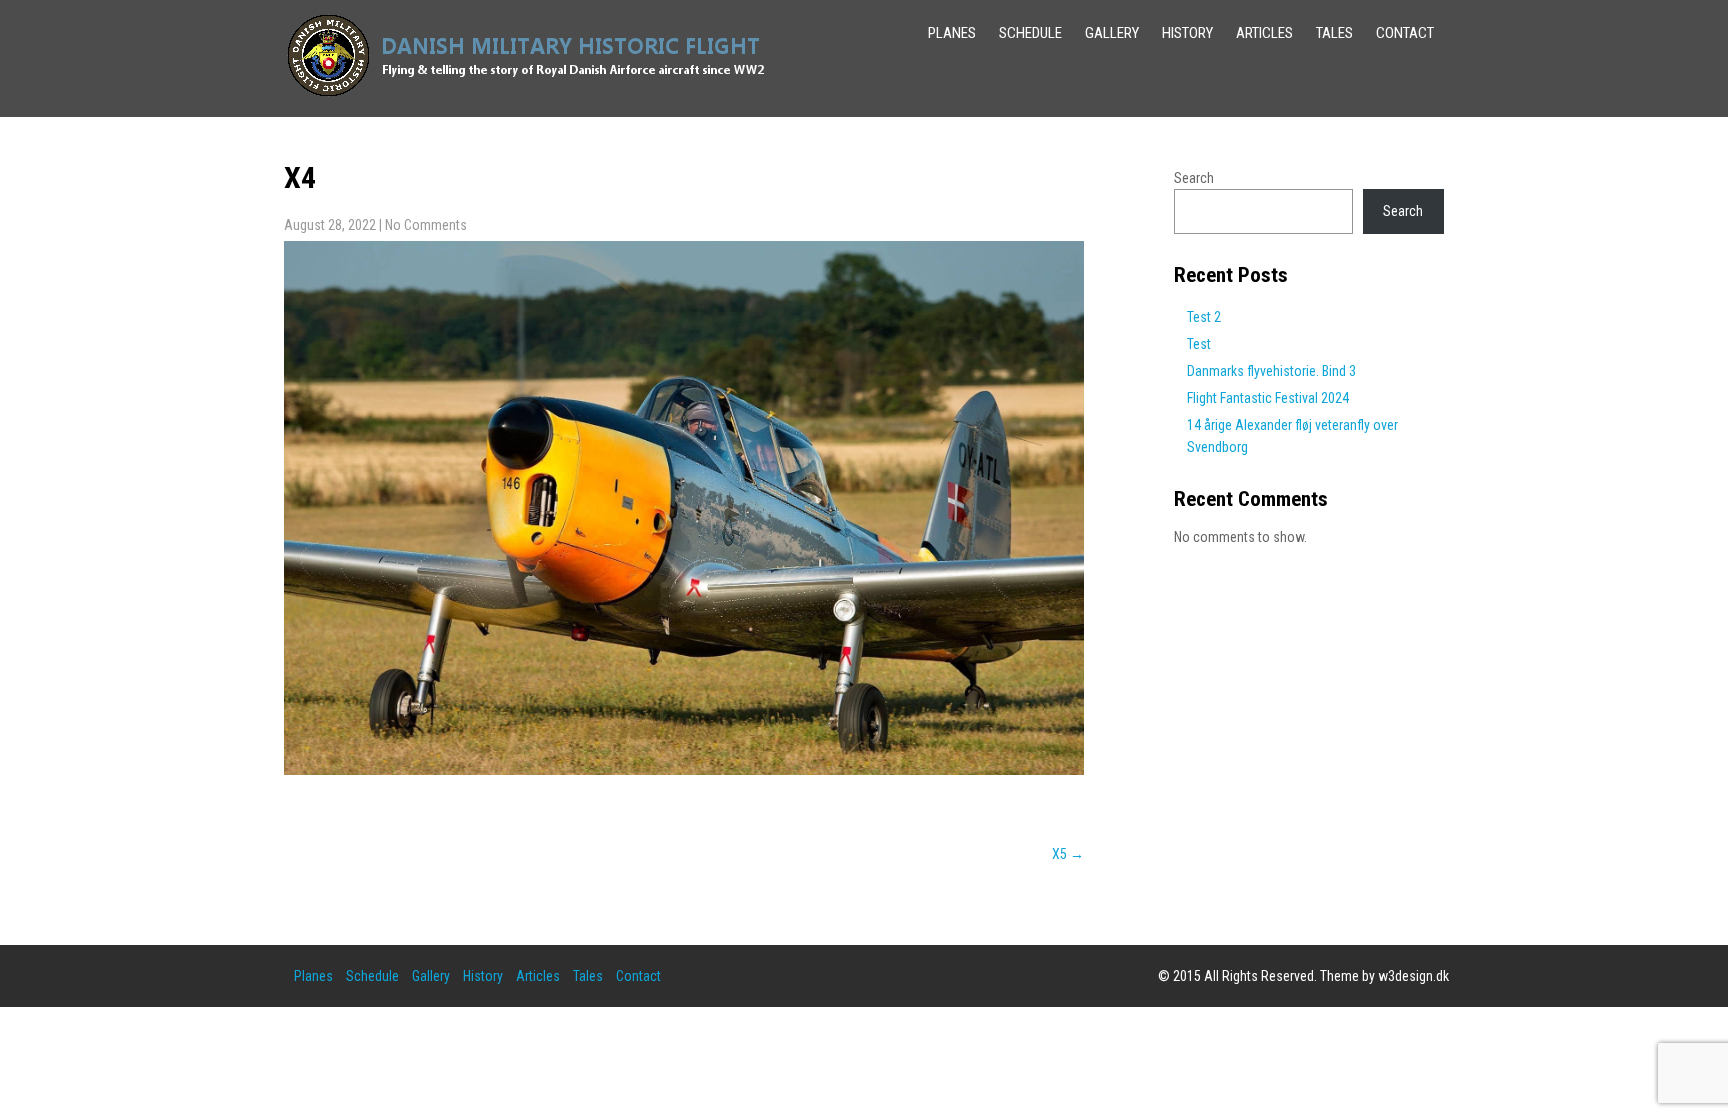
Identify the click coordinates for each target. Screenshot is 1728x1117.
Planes (952, 33)
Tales (1334, 33)
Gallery (1112, 33)
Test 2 (1204, 317)
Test (1199, 344)
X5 (1068, 854)
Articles (1264, 33)
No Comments (426, 225)
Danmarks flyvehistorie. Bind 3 (1271, 371)
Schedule (1030, 33)
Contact (1405, 33)
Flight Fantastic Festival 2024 (1268, 398)
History (1187, 33)
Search (1194, 178)
